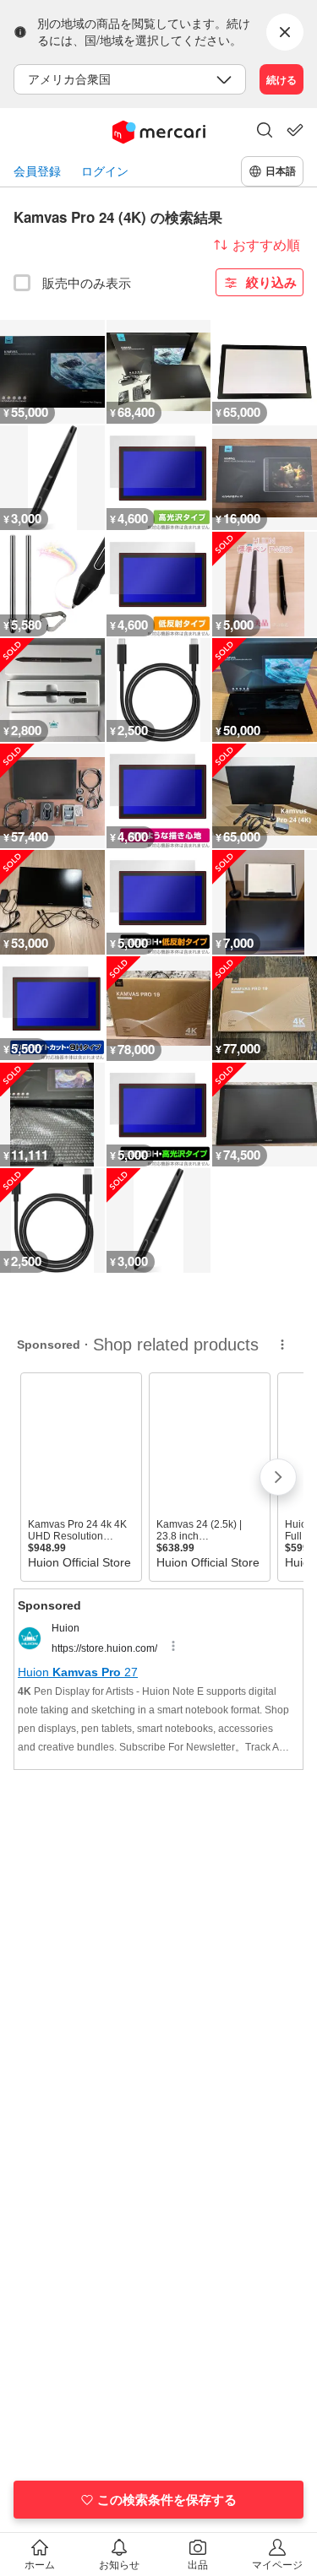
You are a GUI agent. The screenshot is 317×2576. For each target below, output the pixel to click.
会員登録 (37, 171)
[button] (265, 132)
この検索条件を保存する (167, 2499)
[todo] (295, 130)
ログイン (105, 171)
